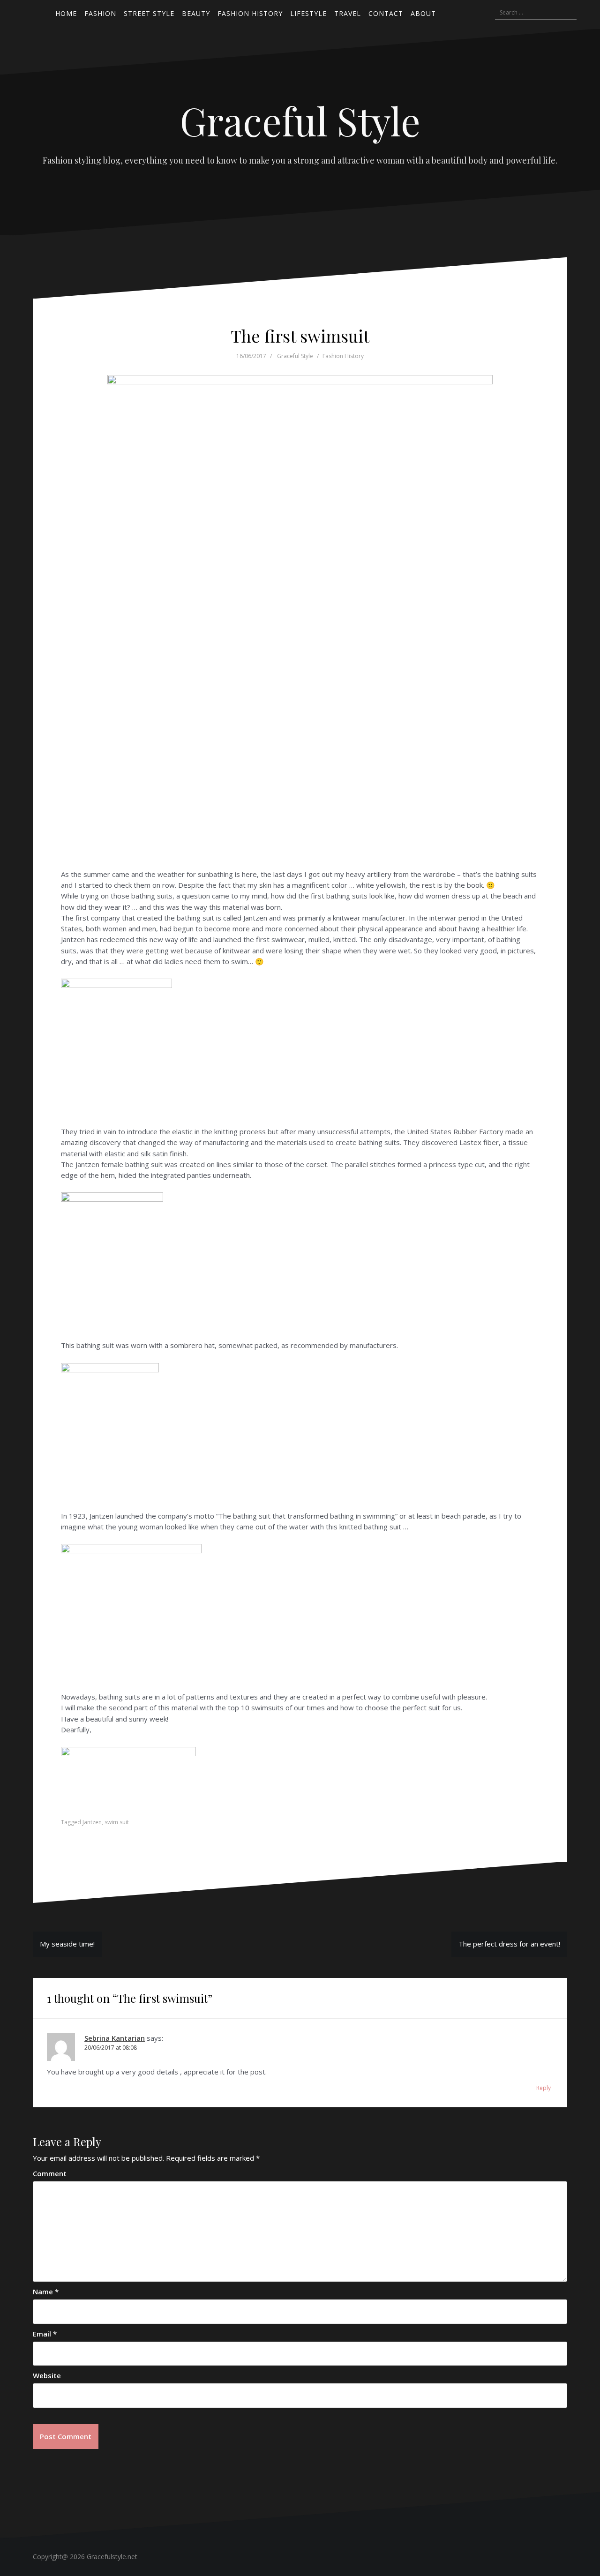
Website (47, 2375)
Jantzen (92, 1822)
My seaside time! (67, 1944)
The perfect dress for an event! (509, 1944)
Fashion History (343, 356)
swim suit (117, 1822)
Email (45, 2334)
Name (46, 2291)
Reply (544, 2088)
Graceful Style (300, 120)
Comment (50, 2173)
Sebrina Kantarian (115, 2038)
